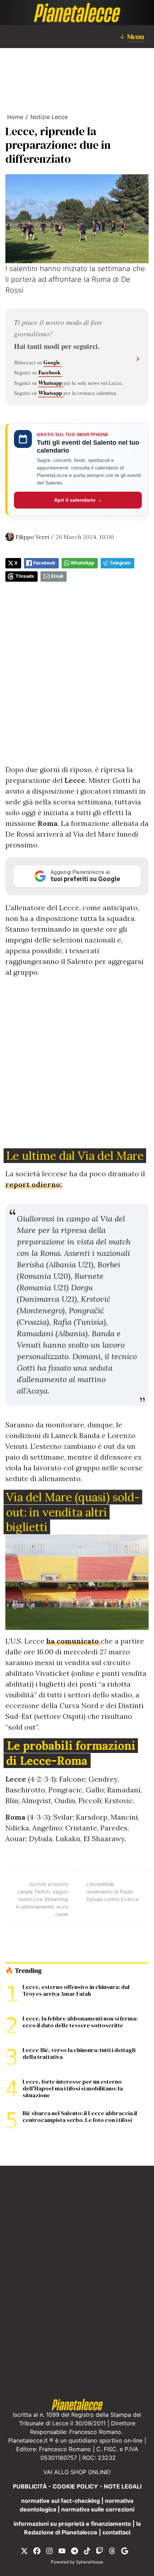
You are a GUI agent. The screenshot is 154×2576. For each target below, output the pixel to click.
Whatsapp (51, 383)
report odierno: (34, 1184)
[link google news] (125, 2551)
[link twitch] (100, 2551)
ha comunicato (73, 1641)
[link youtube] (62, 2551)
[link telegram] (74, 2551)
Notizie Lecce (49, 117)
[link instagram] (49, 2551)
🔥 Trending (23, 1971)
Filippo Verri (32, 537)
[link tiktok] (87, 2551)
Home (15, 117)
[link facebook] (37, 2551)
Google (52, 362)
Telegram (120, 563)
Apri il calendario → (78, 500)
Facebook (50, 372)
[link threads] (112, 2551)
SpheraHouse (90, 2562)
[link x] (24, 2551)
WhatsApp (82, 563)
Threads (25, 576)
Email (57, 576)
